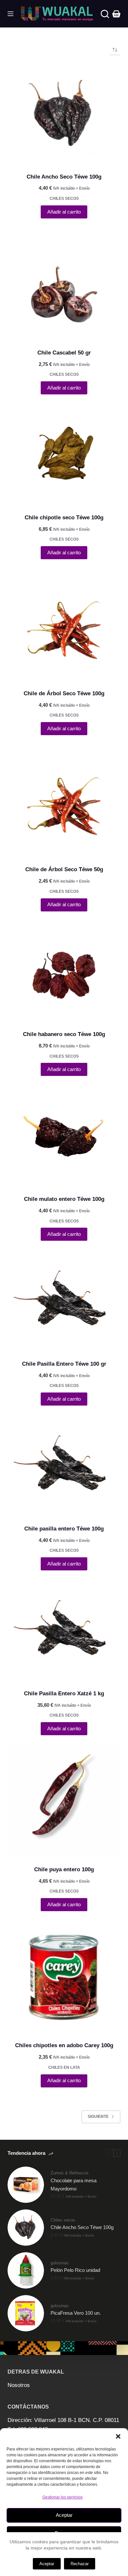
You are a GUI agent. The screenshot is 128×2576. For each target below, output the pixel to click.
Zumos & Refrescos (70, 2173)
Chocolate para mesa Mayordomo (74, 2185)
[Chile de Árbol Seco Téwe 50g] (64, 801)
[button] (118, 2436)
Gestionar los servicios (63, 2497)
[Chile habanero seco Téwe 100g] (64, 972)
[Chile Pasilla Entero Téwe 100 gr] (64, 1301)
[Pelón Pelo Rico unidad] (26, 2270)
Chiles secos (64, 199)
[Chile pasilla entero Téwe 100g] (64, 1466)
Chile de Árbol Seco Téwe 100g (64, 693)
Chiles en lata (64, 2067)
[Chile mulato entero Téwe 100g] (64, 1136)
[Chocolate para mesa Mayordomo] (26, 2185)
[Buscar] (105, 14)
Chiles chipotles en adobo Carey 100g (64, 2045)
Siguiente (98, 2117)
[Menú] (11, 14)
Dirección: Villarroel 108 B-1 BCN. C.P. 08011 (63, 2420)
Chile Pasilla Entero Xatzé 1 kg (64, 1694)
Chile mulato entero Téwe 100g (64, 1199)
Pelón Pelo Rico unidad (75, 2270)
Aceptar (64, 2515)
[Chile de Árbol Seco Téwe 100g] (64, 625)
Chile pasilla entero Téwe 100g (64, 1529)
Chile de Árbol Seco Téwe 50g (64, 869)
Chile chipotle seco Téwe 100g (64, 518)
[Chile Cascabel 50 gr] (64, 284)
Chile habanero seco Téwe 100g (64, 1034)
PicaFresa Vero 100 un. (76, 2313)
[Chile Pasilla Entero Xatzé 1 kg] (64, 1631)
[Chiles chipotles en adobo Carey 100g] (64, 1977)
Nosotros (19, 2385)
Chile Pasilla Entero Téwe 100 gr (64, 1364)
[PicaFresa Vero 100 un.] (26, 2313)
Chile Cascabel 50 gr (64, 353)
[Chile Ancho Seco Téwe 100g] (64, 114)
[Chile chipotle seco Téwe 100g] (64, 455)
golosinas (60, 2263)
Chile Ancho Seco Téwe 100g (64, 177)
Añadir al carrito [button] (64, 212)
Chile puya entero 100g (64, 1869)
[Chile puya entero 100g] (64, 1801)
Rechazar (80, 2564)
